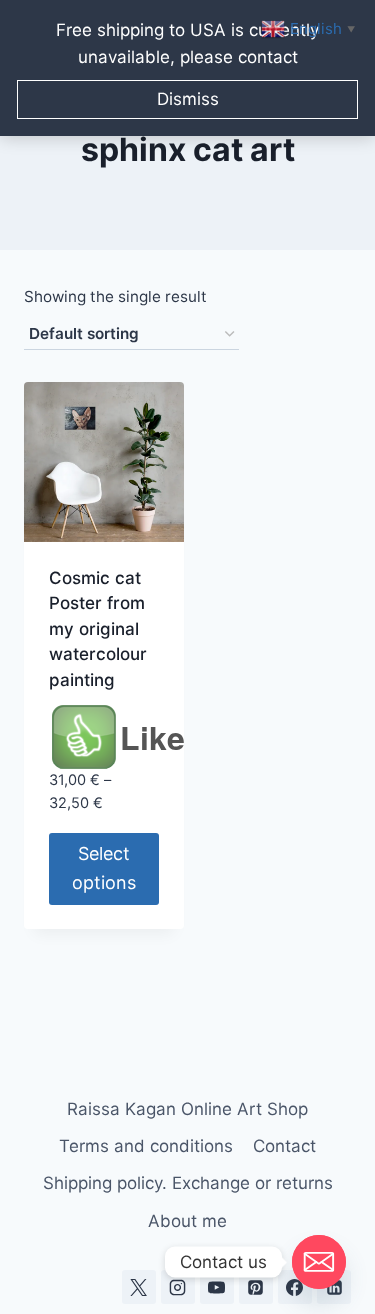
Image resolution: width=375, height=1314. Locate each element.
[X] (139, 1287)
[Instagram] (178, 1287)
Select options (104, 868)
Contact (284, 1146)
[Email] (319, 1262)
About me (187, 1221)
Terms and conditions (146, 1146)
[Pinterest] (256, 1287)
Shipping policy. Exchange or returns (188, 1183)
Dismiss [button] (188, 99)
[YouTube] (217, 1287)
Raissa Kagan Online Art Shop (187, 1109)
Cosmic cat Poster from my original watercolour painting (98, 629)
